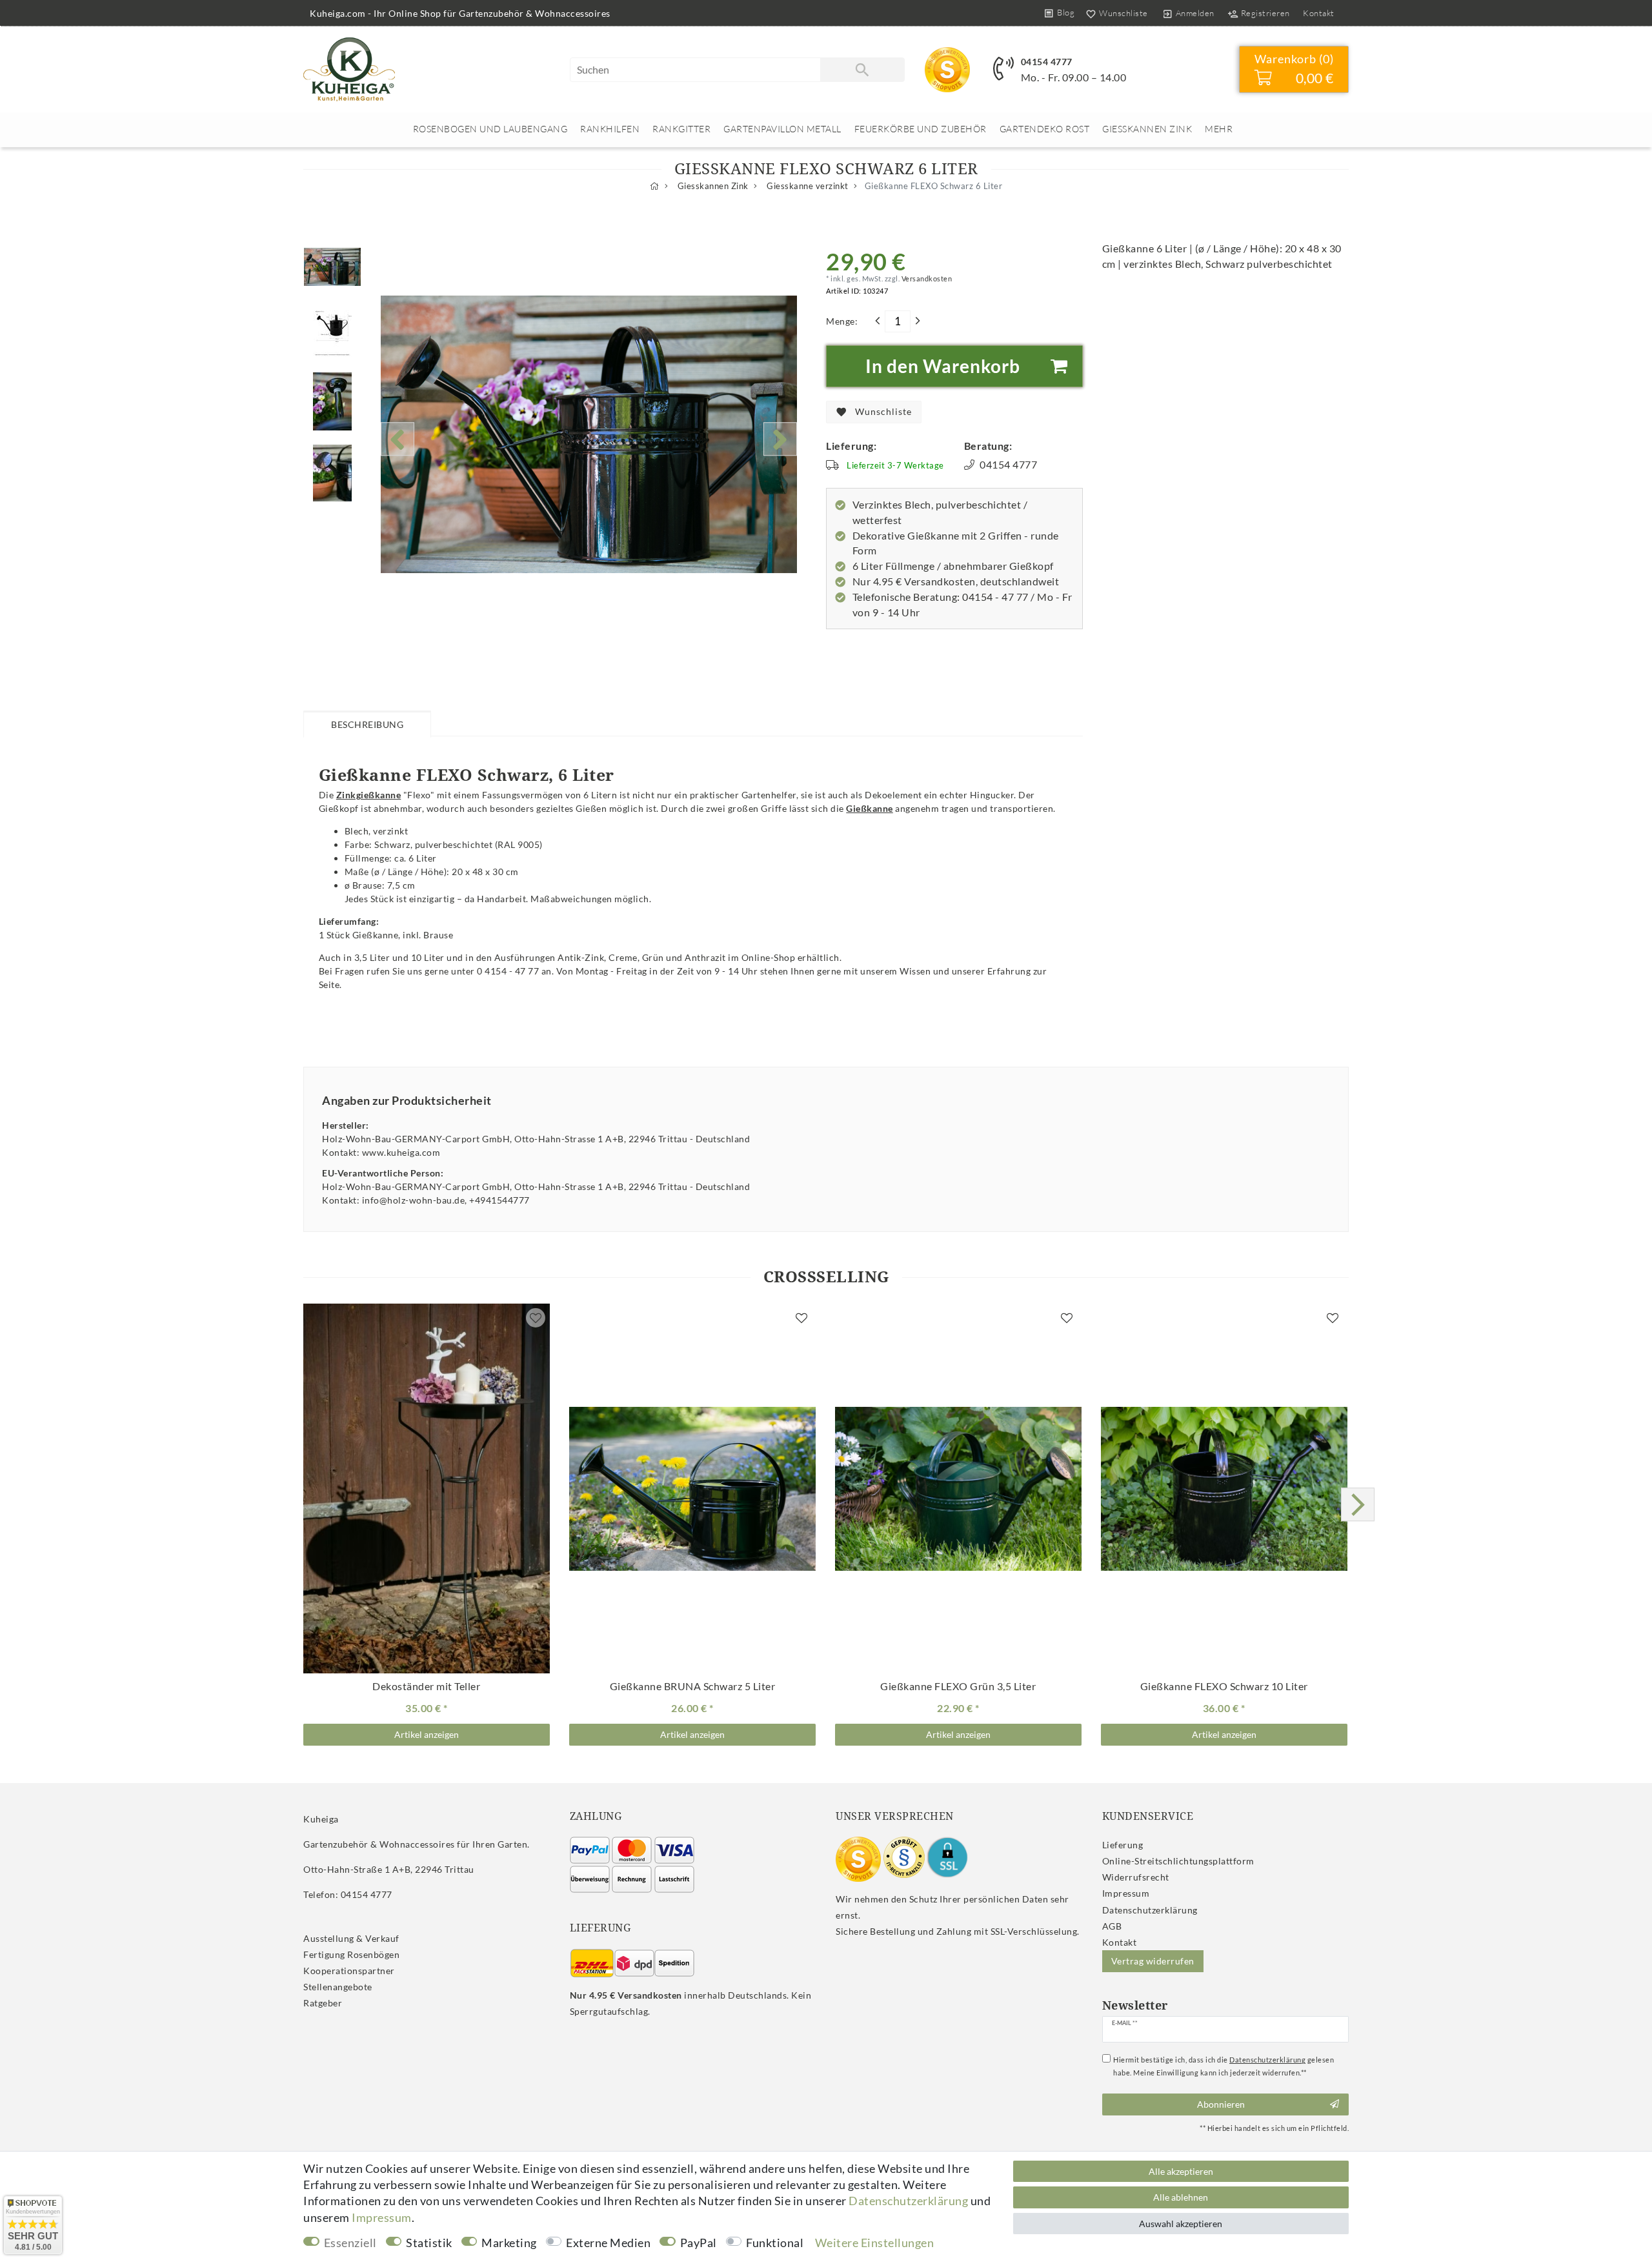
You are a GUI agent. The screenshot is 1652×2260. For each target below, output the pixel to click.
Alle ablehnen (1181, 2197)
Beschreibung (367, 724)
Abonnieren (1221, 2104)
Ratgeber (323, 2003)
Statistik (429, 2243)
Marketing (509, 2243)
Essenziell (350, 2243)
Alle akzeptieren (1181, 2171)
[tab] (367, 723)
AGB (1112, 1926)
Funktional (775, 2243)
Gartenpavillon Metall (782, 129)
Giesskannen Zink (1147, 129)
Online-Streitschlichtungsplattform (1178, 1861)
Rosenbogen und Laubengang (490, 129)
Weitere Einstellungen (875, 2243)
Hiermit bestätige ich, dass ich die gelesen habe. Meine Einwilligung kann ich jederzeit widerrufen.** (1224, 2066)
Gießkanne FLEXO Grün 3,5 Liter (958, 1686)
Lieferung (1123, 1845)
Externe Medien (608, 2243)
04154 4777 (1047, 62)
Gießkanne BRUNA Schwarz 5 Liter (693, 1686)
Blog (1066, 12)
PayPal (699, 2243)
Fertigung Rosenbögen (351, 1954)
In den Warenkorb (943, 366)
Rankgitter (681, 129)
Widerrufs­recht (1136, 1877)
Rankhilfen (610, 129)
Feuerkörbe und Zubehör (921, 129)
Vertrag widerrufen (1153, 1961)
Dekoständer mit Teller (426, 1686)
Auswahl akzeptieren (1181, 2224)
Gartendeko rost (1045, 129)
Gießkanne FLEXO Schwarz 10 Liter (1224, 1686)
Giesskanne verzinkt (807, 186)
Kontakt (1319, 13)
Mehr (1219, 129)
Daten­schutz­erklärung (1150, 1910)
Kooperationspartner (349, 1971)
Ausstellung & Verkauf (351, 1938)
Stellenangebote (338, 1987)
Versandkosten (926, 278)
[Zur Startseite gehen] (655, 186)
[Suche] (862, 70)
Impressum (1126, 1893)
